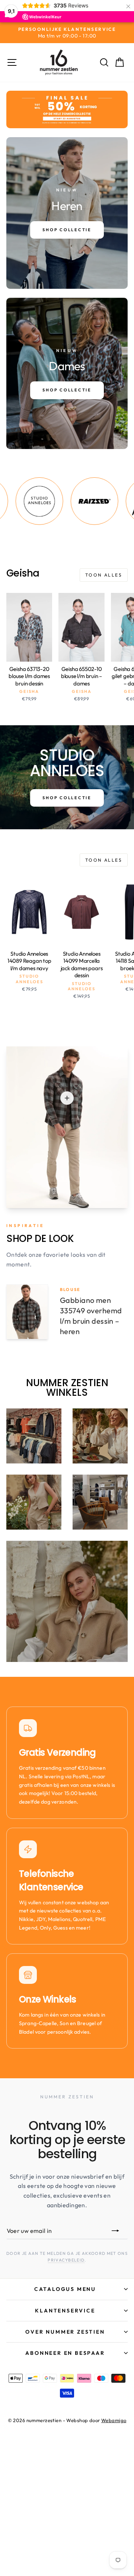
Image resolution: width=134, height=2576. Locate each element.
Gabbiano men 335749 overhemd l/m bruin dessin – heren (91, 1316)
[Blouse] (67, 1098)
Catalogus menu (65, 2289)
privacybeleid (66, 2260)
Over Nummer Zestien (65, 2332)
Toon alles (104, 575)
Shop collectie (67, 798)
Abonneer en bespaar (65, 2353)
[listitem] (71, 501)
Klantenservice (65, 2311)
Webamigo (114, 2420)
